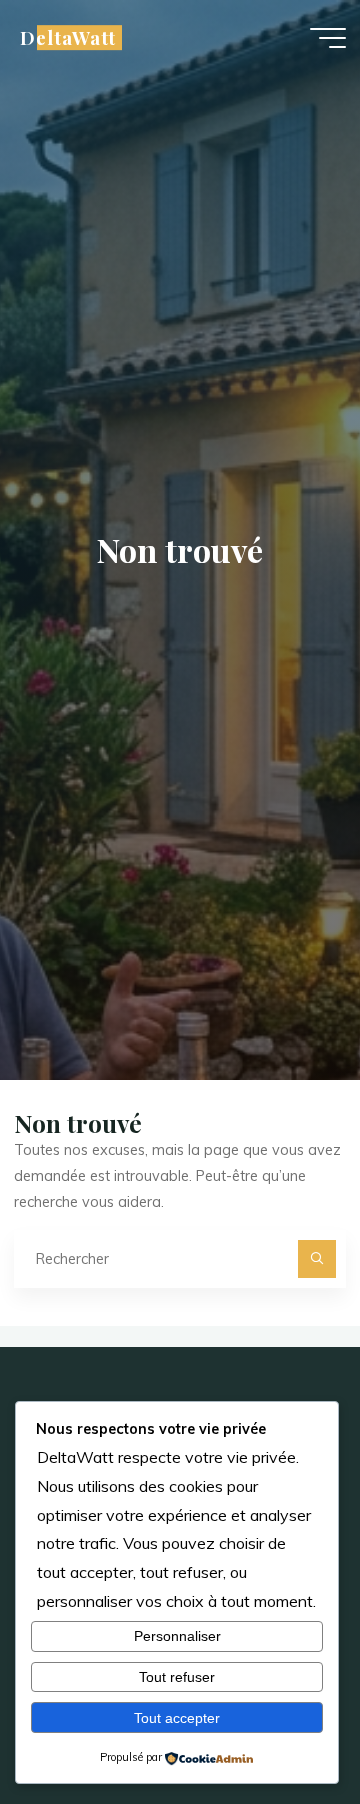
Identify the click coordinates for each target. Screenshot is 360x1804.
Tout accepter (177, 1718)
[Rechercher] (316, 1258)
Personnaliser (177, 1636)
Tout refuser (177, 1677)
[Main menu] (328, 38)
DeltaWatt (67, 37)
